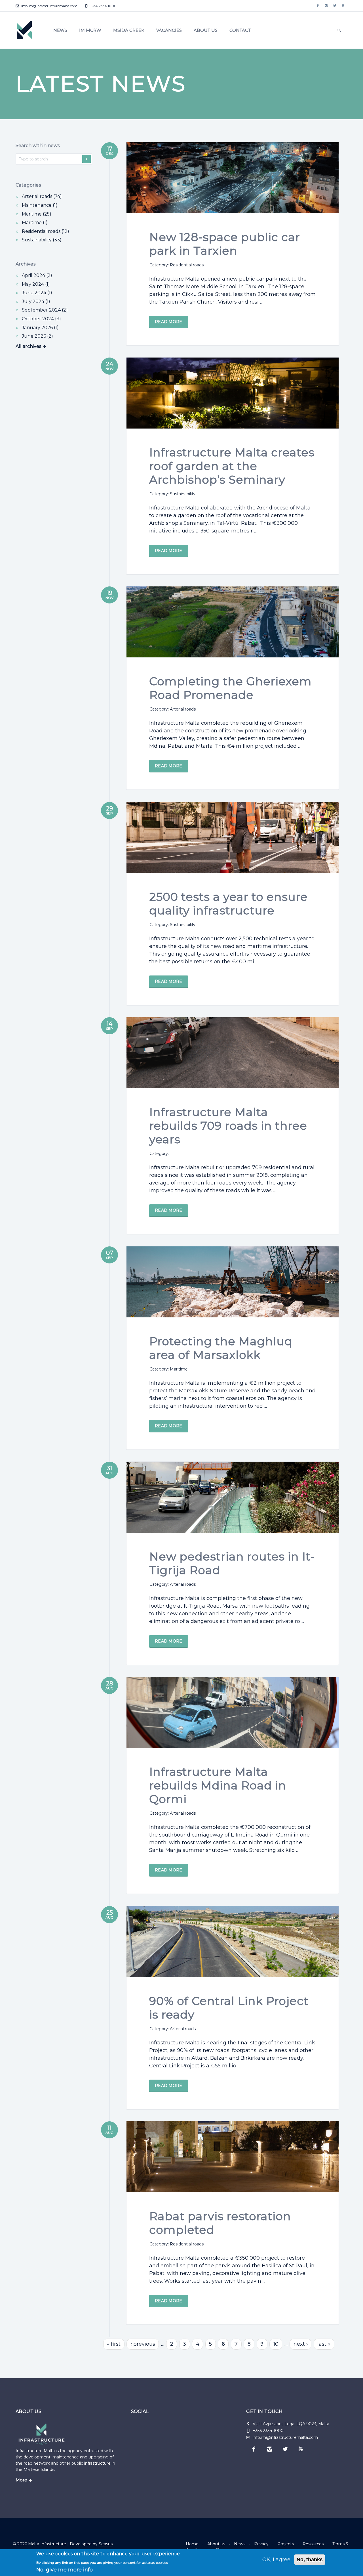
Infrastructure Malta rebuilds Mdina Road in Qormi (218, 1785)
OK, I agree (276, 2560)
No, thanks (310, 2560)
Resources (313, 2544)
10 (276, 2344)
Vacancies (169, 30)
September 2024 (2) (45, 310)
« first (114, 2344)
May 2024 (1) (36, 284)
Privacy (261, 2544)
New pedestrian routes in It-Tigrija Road (232, 1563)
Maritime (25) (37, 214)
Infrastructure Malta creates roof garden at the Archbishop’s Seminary (232, 466)
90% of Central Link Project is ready (229, 2008)
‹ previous (143, 2344)
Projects (286, 2544)
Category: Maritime (169, 1369)
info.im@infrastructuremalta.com (49, 6)
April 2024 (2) (37, 275)
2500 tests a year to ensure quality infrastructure (228, 903)
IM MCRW (90, 30)
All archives (28, 346)
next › (301, 2344)
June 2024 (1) (37, 293)
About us (206, 30)
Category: (159, 1154)
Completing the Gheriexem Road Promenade (230, 688)
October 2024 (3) (41, 319)
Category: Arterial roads (173, 709)
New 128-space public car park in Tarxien (225, 244)
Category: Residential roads (177, 265)
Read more (169, 322)
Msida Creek (129, 30)
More (21, 2480)
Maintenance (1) (40, 205)
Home (192, 2544)
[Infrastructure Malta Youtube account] (343, 6)
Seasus (106, 2544)
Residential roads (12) (46, 231)
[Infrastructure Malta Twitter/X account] (335, 6)
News (60, 30)
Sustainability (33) (42, 240)
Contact (240, 30)
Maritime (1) (35, 222)
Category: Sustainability (172, 494)
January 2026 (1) (40, 328)
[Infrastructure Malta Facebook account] (318, 6)
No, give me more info (65, 2570)
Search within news (38, 146)
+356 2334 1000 (103, 6)
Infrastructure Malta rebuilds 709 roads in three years (228, 1126)
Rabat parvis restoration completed (220, 2223)
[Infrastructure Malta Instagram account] (326, 6)
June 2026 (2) (37, 336)
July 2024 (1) (36, 301)
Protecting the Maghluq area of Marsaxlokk (221, 1348)
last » (324, 2344)
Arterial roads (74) (42, 196)
